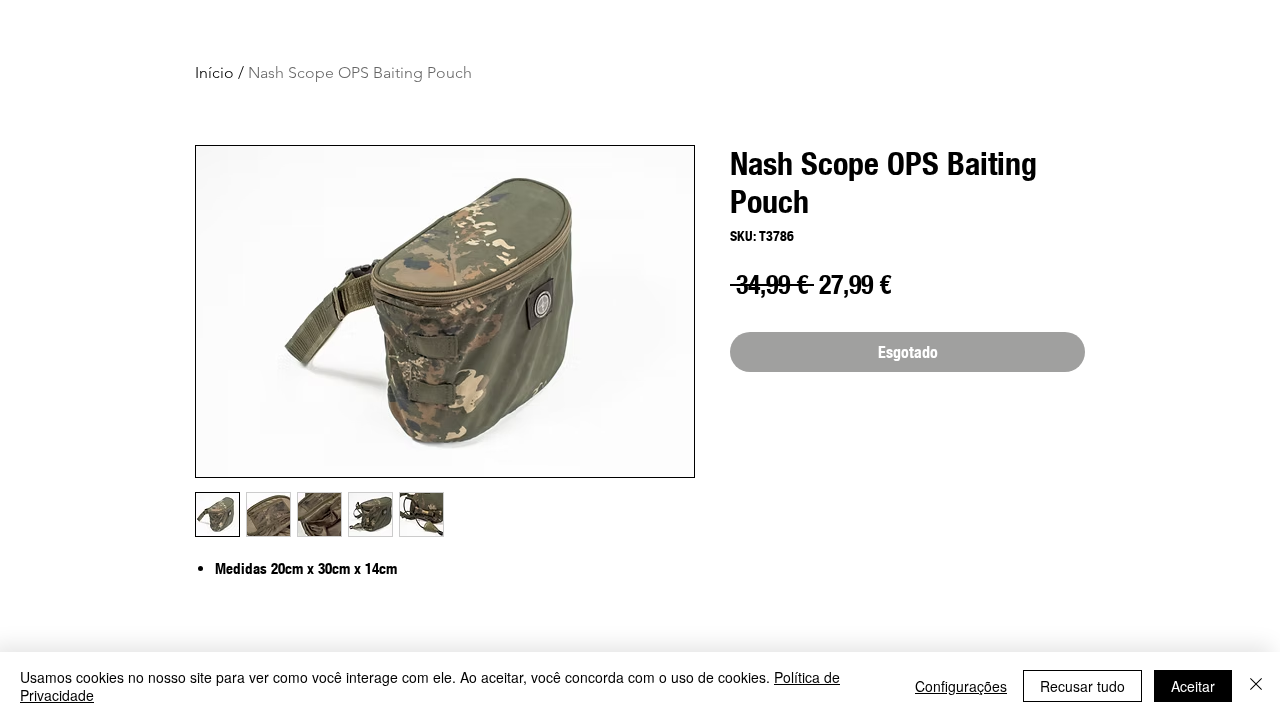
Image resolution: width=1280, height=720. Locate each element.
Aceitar (1193, 686)
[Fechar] (1256, 686)
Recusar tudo (1082, 686)
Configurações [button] (961, 686)
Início (214, 72)
